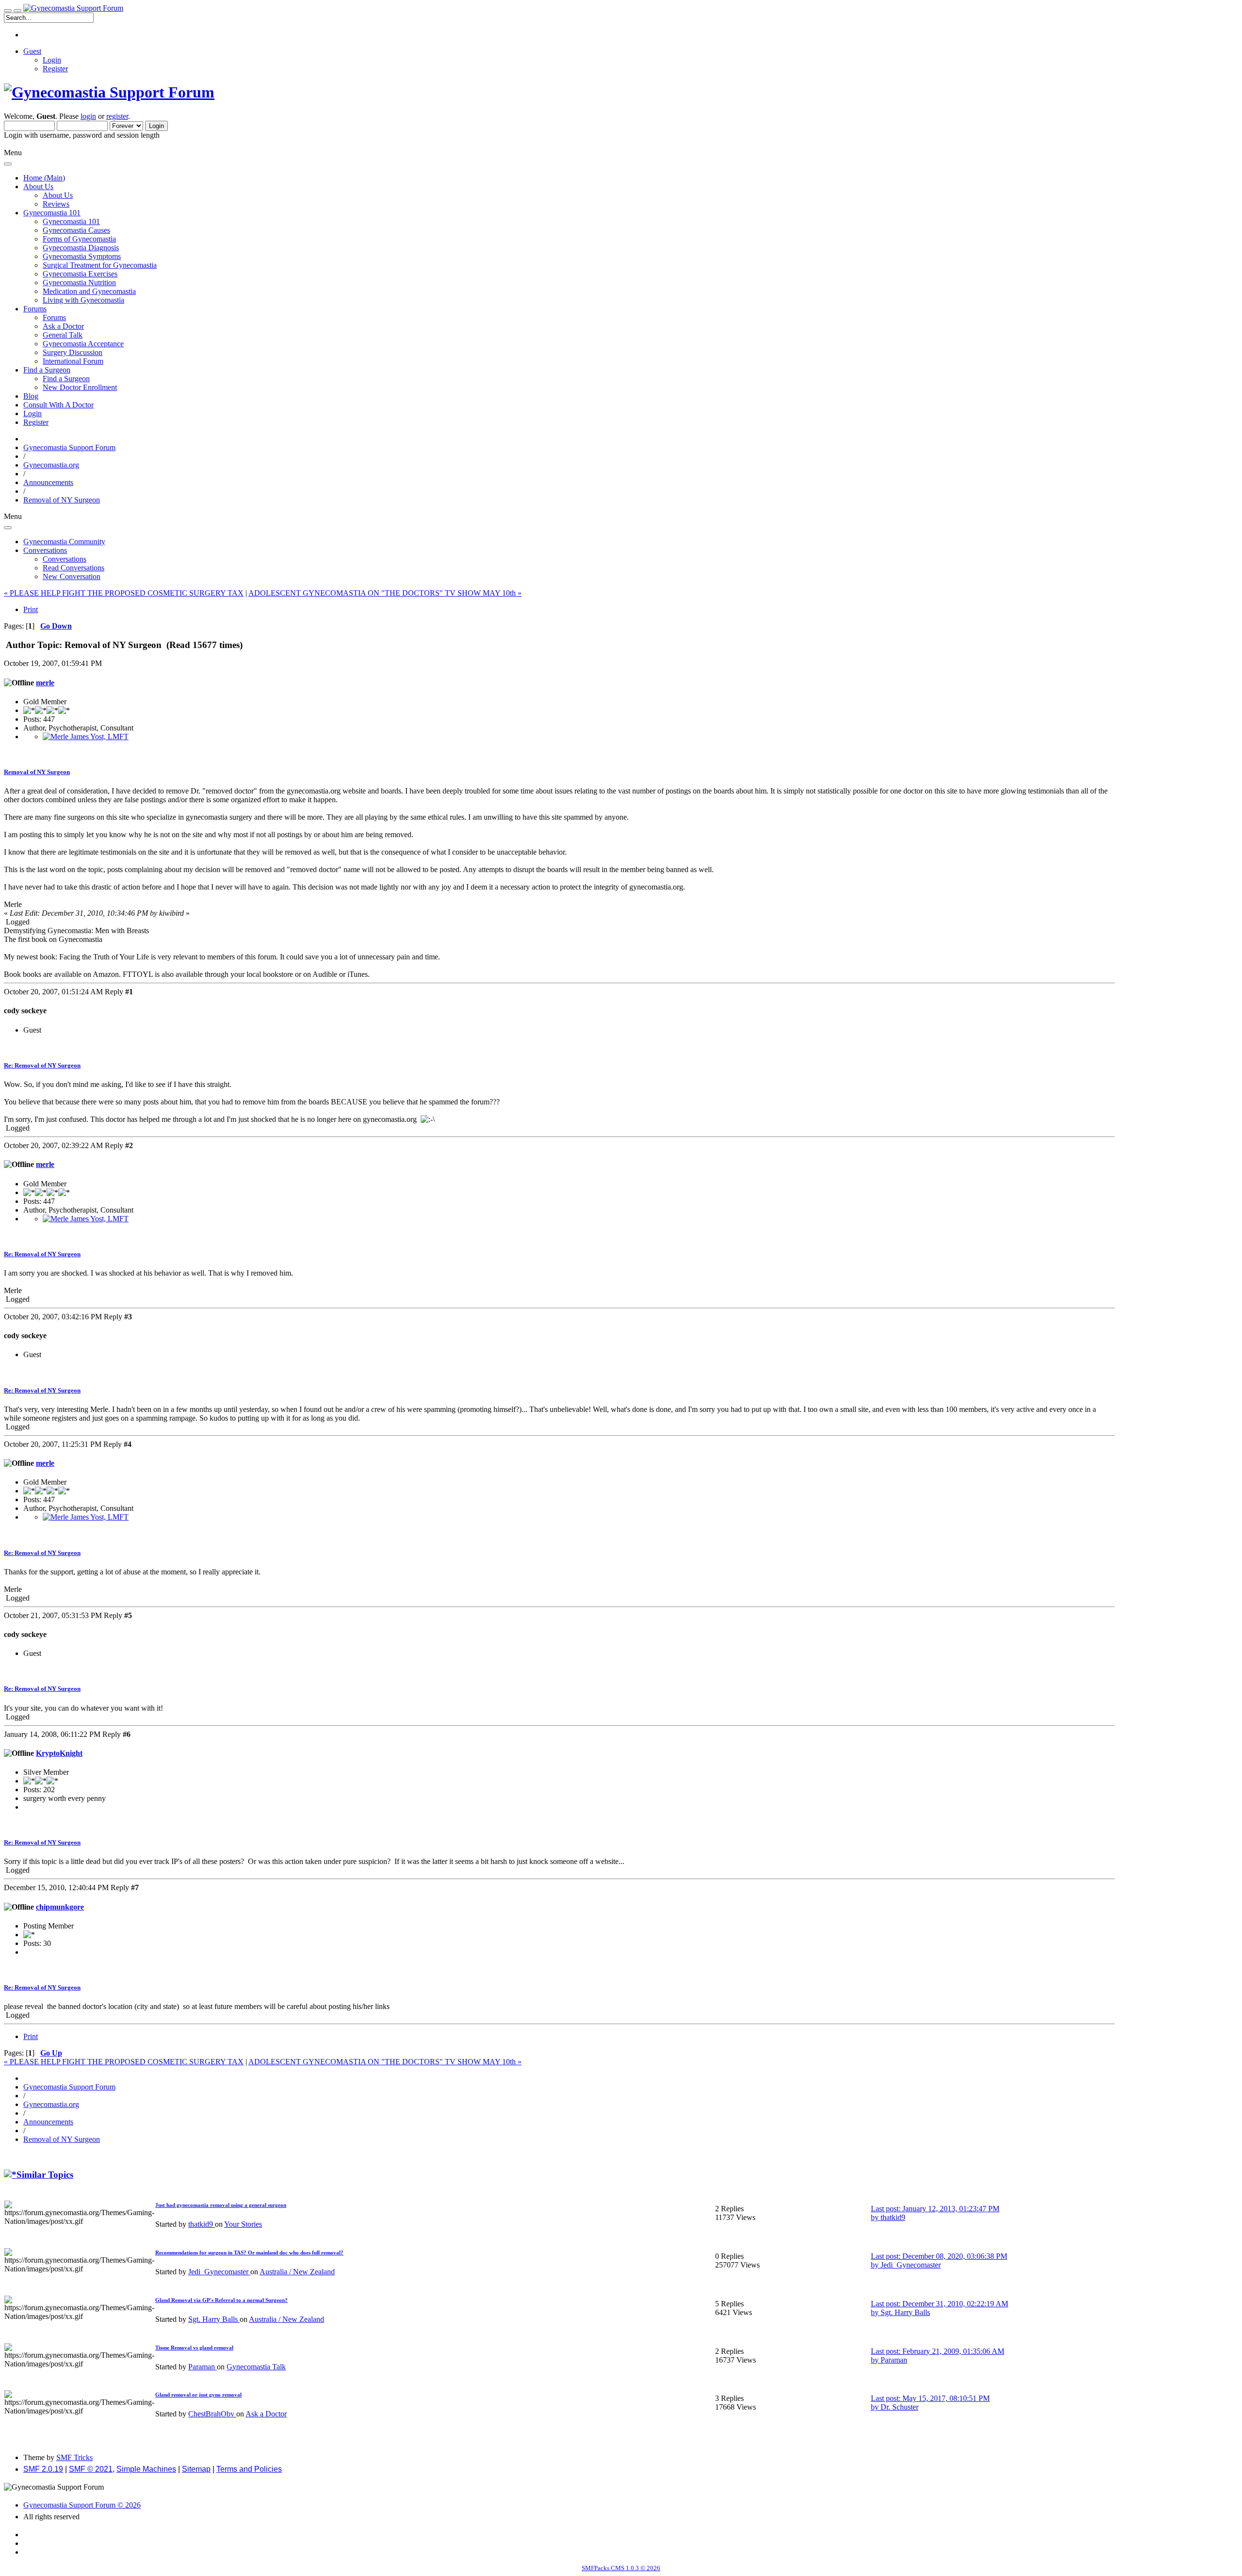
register (117, 116)
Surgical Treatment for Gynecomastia (100, 265)
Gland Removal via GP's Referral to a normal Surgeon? (221, 2300)
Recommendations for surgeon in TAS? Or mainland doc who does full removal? (249, 2252)
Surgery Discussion (73, 352)
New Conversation (72, 576)
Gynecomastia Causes (76, 230)
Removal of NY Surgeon (37, 772)
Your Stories (243, 2224)
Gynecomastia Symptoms (82, 256)
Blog (31, 396)
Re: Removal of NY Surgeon (42, 1065)
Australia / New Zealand (297, 2272)
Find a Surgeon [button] (47, 370)
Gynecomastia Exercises (80, 274)
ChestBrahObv (212, 2414)
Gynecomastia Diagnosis (81, 248)
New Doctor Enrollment (80, 387)
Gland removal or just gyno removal (198, 2395)
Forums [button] (35, 309)
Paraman (203, 2367)
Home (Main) (44, 178)
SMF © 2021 (91, 2469)
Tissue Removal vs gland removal (194, 2348)
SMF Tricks (74, 2457)
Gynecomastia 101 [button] (52, 213)
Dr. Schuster (899, 2407)
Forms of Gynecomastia (79, 239)
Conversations (65, 559)
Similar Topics (45, 2175)
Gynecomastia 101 (71, 221)
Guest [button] (32, 51)
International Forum (73, 361)
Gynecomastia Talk (256, 2367)
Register (55, 69)
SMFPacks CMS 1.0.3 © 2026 (621, 2568)
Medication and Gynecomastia (89, 291)
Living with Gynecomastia (83, 300)
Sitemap (196, 2469)
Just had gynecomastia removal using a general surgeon (221, 2205)
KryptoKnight (59, 1753)
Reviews (56, 204)
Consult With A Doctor (58, 405)
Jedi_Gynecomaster (219, 2272)
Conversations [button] (45, 550)
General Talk (63, 335)
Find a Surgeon (66, 379)
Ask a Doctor (63, 326)
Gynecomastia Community (64, 542)
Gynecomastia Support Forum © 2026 (82, 2505)
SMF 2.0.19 (43, 2469)
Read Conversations (74, 568)
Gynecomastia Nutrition (79, 283)
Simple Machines (146, 2469)
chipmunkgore (60, 1907)
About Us (58, 195)
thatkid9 (202, 2224)
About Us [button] (38, 186)
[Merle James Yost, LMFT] (86, 737)
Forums (54, 317)
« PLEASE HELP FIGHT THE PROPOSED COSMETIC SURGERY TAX (124, 593)
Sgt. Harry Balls (214, 2319)
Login (52, 60)
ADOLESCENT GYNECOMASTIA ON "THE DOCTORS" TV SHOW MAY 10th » (385, 593)
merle (45, 683)
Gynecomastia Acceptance (83, 344)
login (88, 116)
